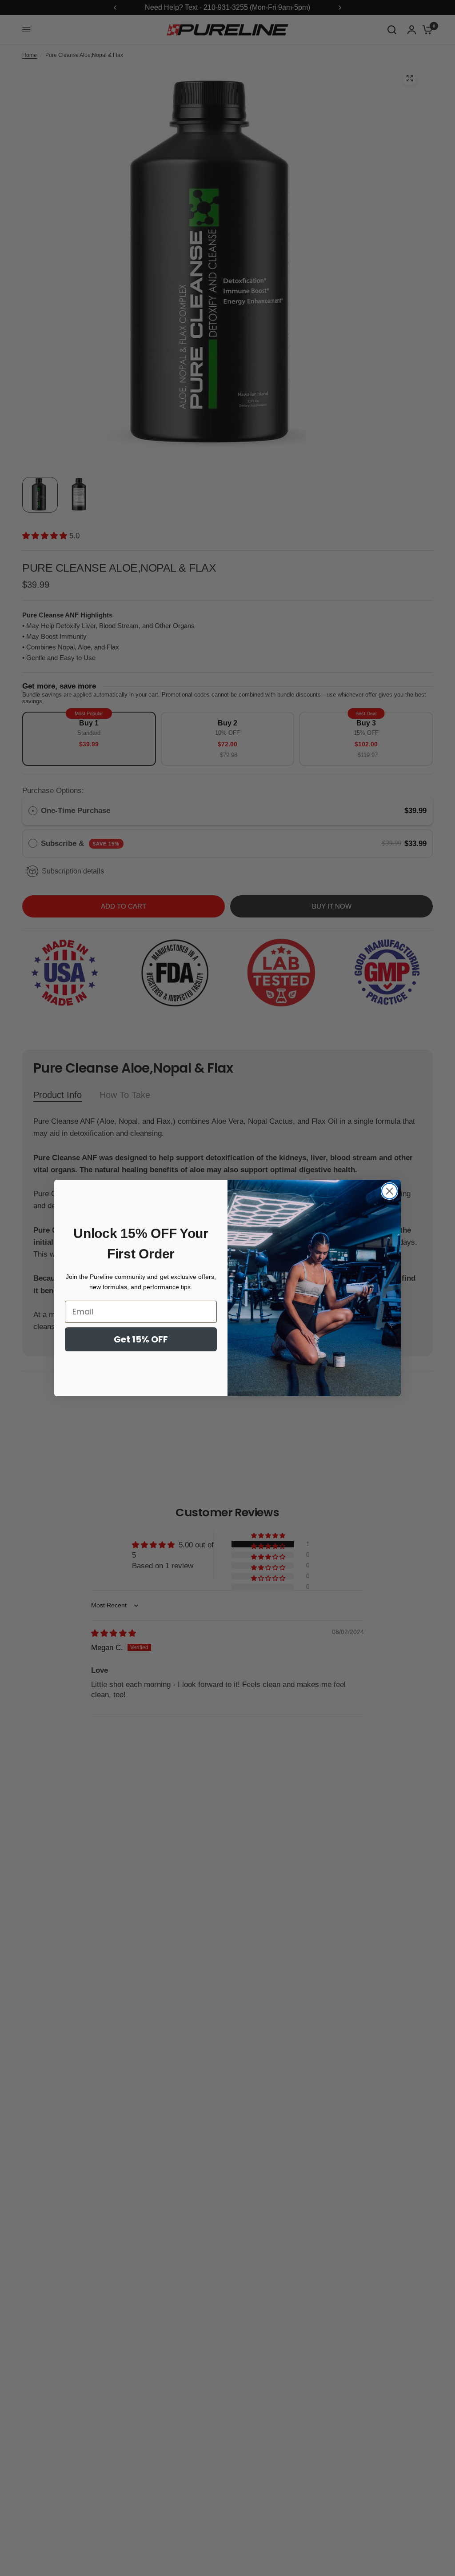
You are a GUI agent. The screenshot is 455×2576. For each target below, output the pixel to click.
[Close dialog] (389, 1191)
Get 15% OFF (141, 1339)
